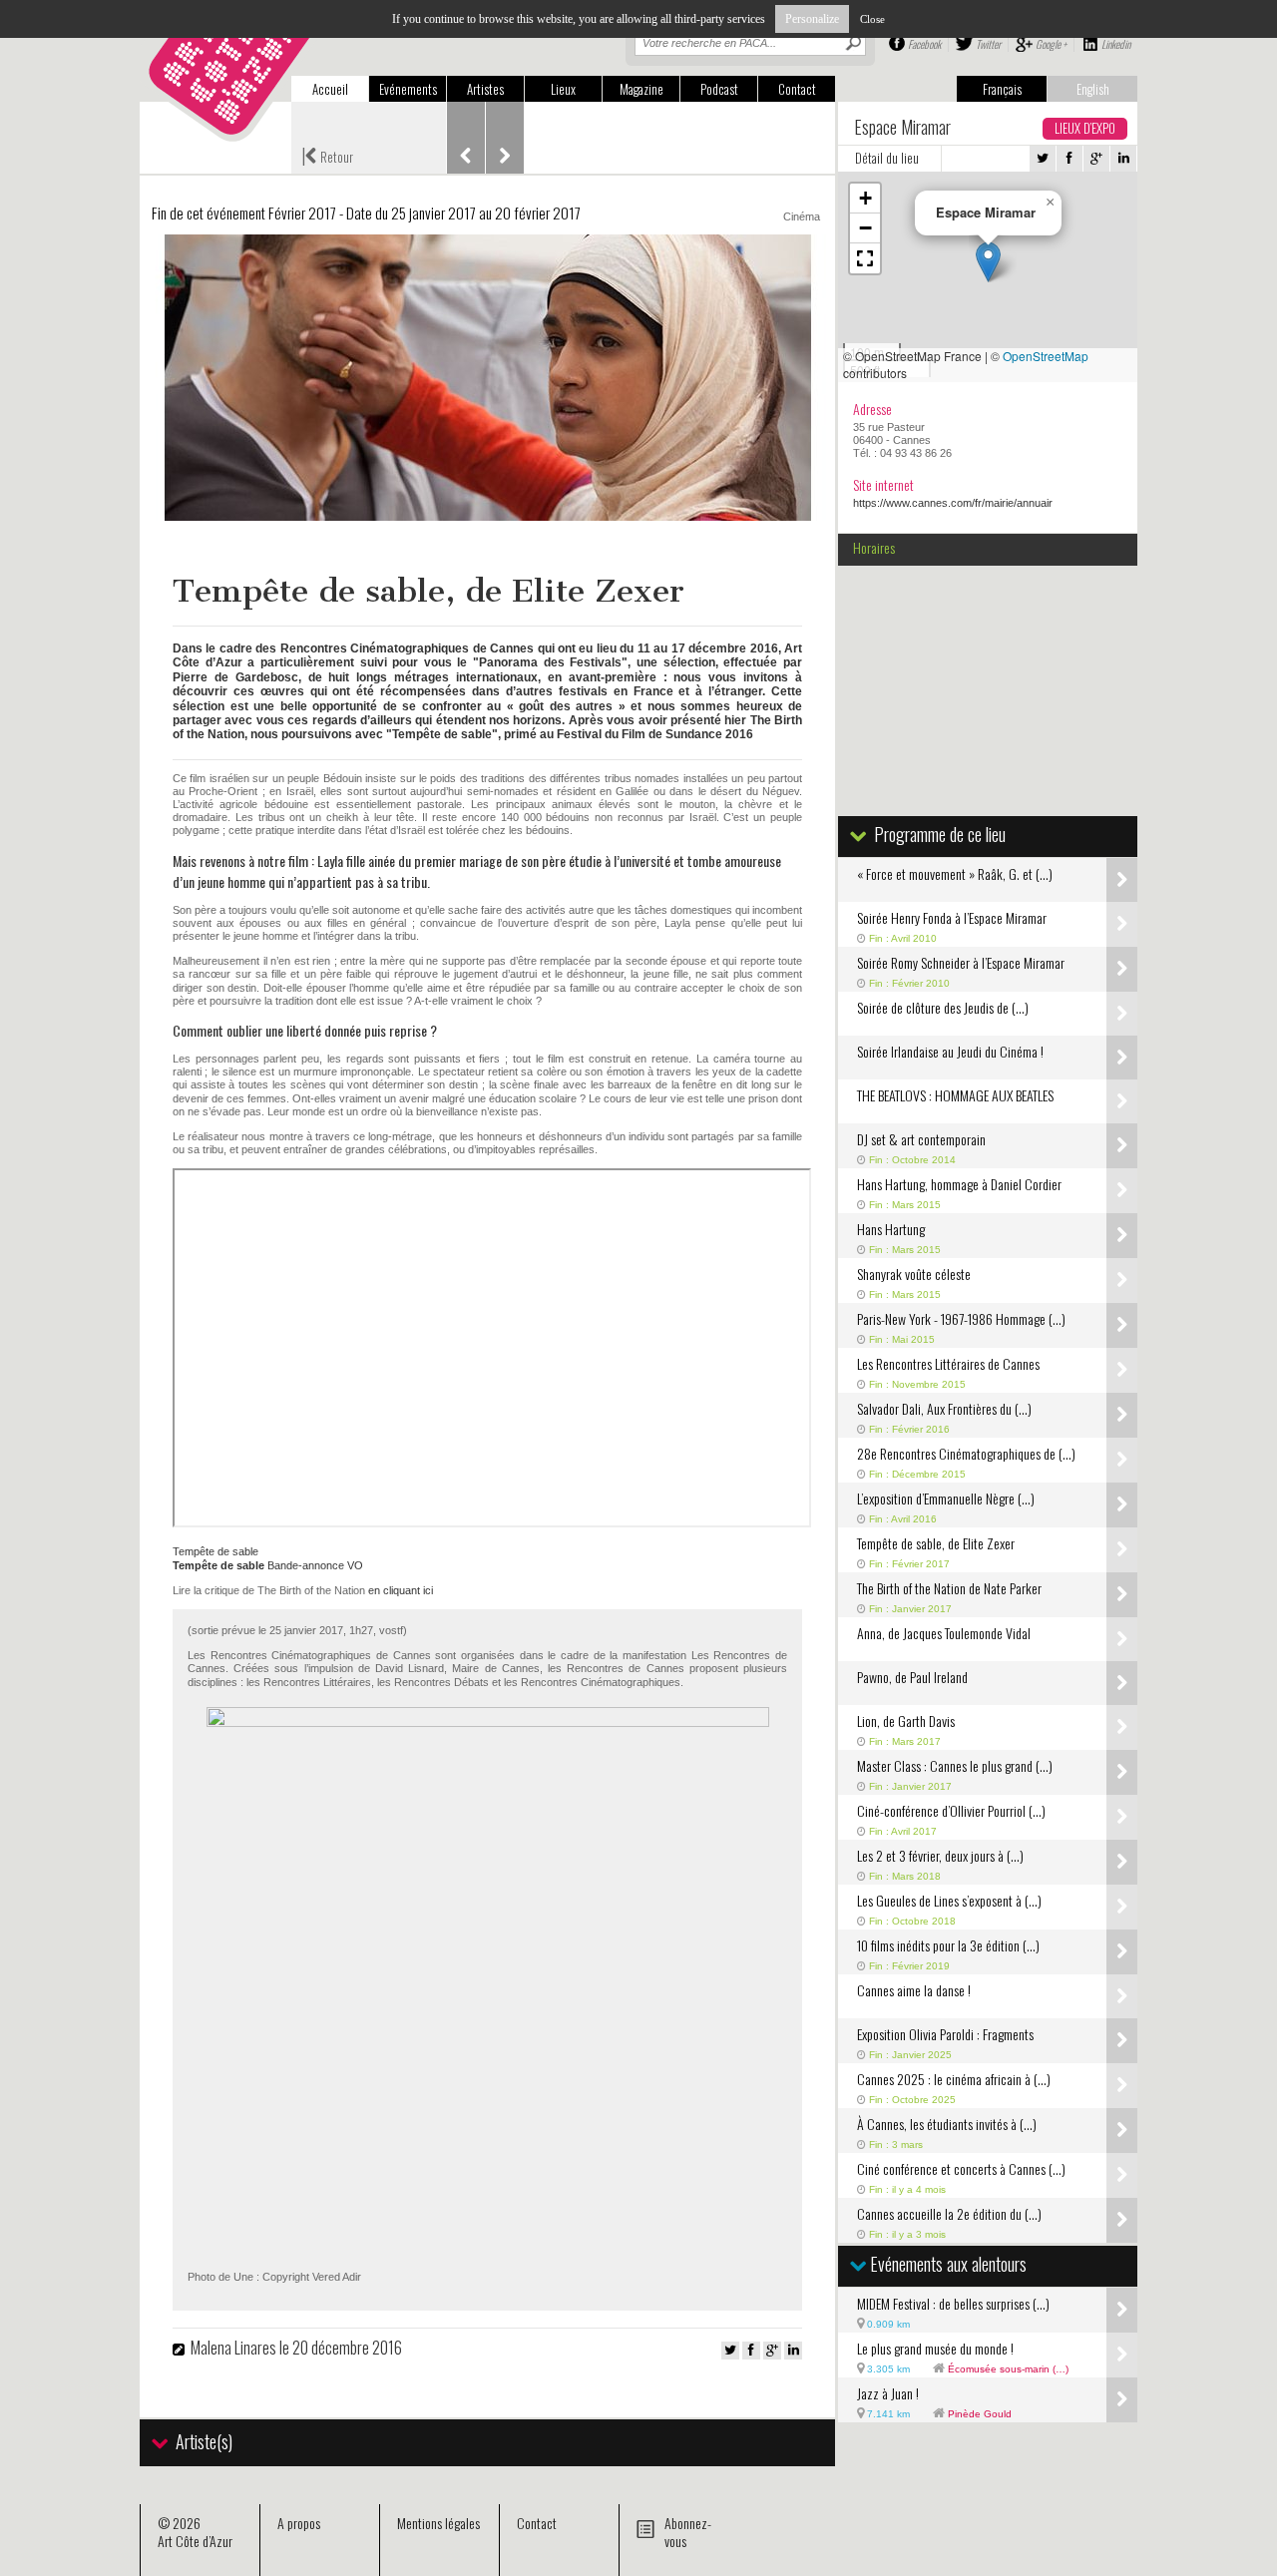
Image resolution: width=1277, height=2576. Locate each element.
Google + (1051, 44)
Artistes (485, 89)
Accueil (330, 89)
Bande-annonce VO (268, 1565)
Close (872, 19)
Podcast (719, 89)
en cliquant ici (401, 1590)
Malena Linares (233, 2348)
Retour (327, 155)
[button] (988, 262)
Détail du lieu (887, 158)
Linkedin (1116, 44)
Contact (797, 89)
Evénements (408, 89)
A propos (299, 2523)
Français (1002, 89)
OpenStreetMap (1046, 356)
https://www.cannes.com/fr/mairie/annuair (953, 503)
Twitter (988, 44)
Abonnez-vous (688, 2532)
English (1093, 89)
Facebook (924, 44)
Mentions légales (438, 2523)
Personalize (812, 19)
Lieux (563, 89)
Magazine (641, 89)
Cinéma (802, 216)
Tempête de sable (215, 1551)
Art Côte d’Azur (195, 2541)
